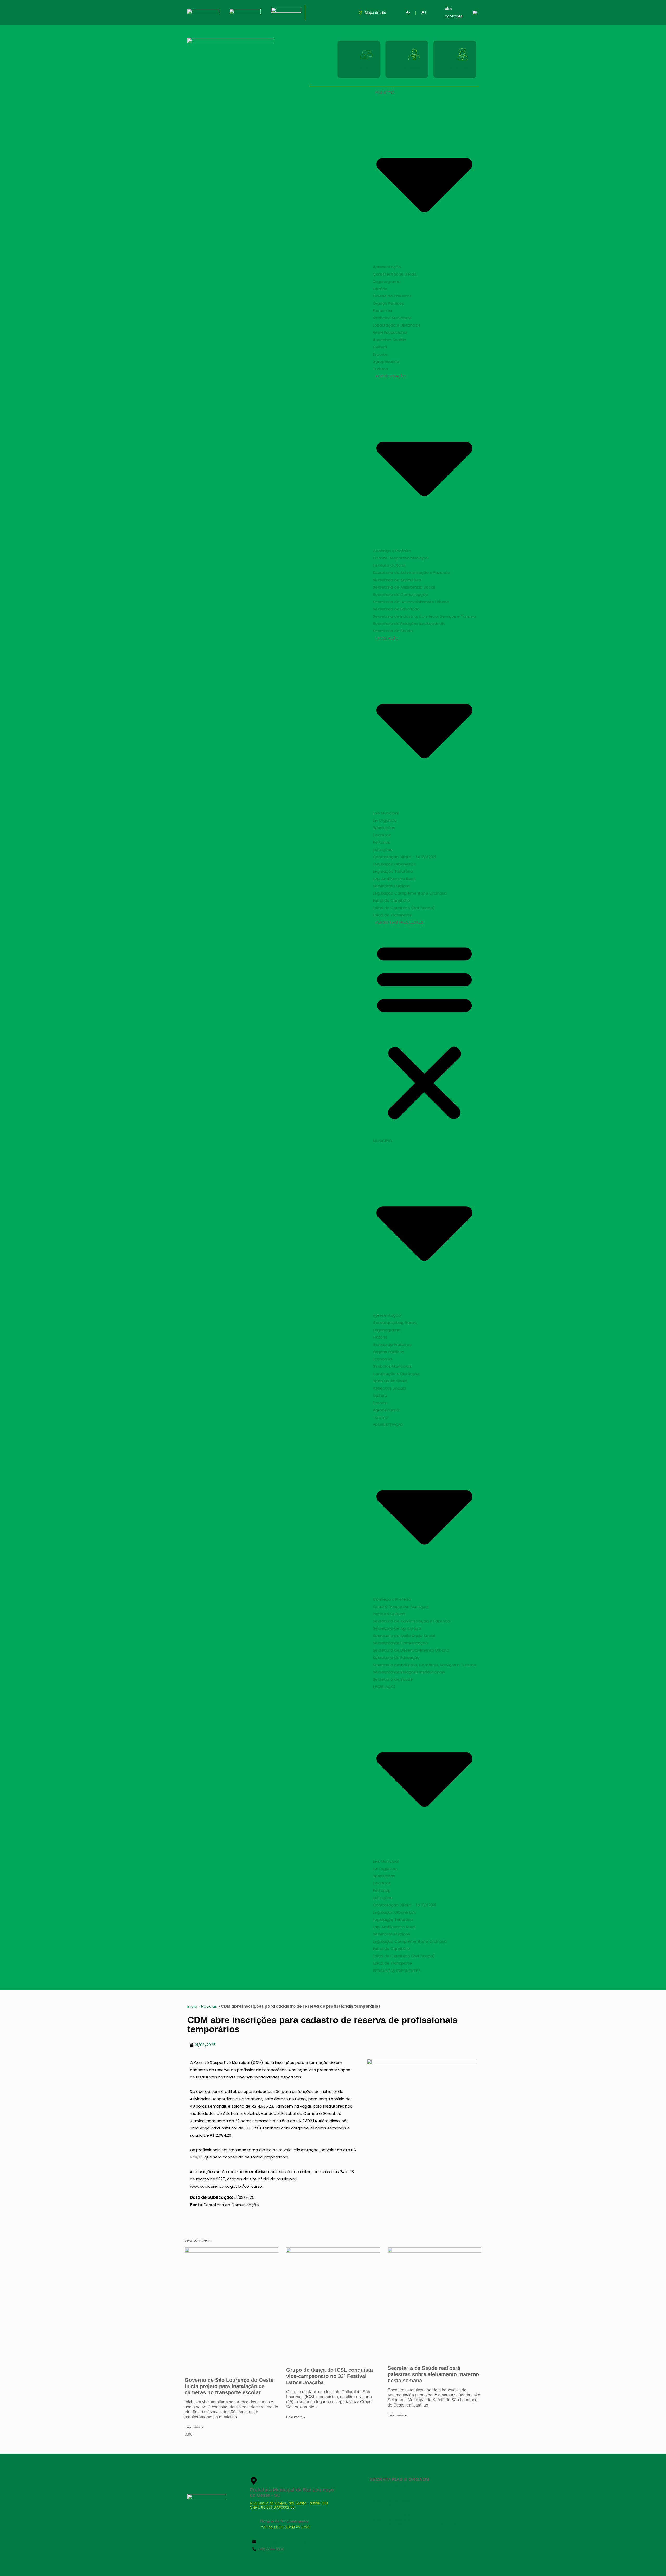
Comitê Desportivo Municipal (401, 558)
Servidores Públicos (391, 886)
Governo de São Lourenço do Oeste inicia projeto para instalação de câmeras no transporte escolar (229, 2386)
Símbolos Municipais (392, 318)
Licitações (383, 849)
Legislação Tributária (393, 871)
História (380, 289)
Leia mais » (194, 2427)
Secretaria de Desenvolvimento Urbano (411, 602)
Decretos (382, 835)
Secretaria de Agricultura (397, 580)
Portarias (382, 842)
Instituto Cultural (389, 565)
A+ (424, 12)
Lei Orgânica (385, 820)
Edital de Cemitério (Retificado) (404, 908)
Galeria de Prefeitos (392, 296)
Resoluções (384, 828)
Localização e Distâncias (397, 325)
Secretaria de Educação (396, 609)
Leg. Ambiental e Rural (394, 879)
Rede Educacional (390, 332)
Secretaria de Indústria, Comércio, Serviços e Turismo (424, 616)
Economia (382, 311)
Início (192, 2006)
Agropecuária (386, 361)
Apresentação (387, 267)
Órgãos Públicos (388, 303)
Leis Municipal (386, 813)
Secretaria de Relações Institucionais (409, 624)
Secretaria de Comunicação (400, 594)
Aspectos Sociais (389, 340)
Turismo (380, 369)
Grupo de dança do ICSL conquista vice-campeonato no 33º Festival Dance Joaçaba (329, 2376)
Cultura (380, 347)
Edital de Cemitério (391, 900)
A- (408, 12)
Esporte (380, 354)
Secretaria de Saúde (393, 631)
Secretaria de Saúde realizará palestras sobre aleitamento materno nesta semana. (433, 2374)
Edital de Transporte (392, 915)
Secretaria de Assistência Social (404, 587)
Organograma (387, 281)
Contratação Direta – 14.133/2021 (405, 857)
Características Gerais (395, 274)
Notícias (209, 2006)
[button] (424, 1032)
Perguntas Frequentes (399, 922)
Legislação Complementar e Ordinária (410, 893)
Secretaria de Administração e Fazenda (411, 573)
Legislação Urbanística (395, 864)
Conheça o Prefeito (392, 551)
